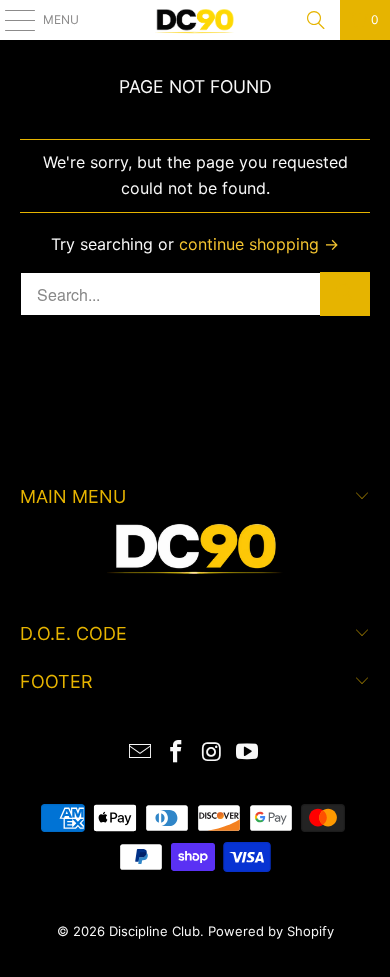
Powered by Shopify (271, 931)
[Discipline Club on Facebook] (176, 753)
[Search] (316, 20)
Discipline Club (154, 931)
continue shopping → (259, 244)
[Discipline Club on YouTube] (248, 753)
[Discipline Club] (195, 20)
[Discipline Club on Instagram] (212, 753)
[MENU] (10, 20)
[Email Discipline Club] (141, 753)
